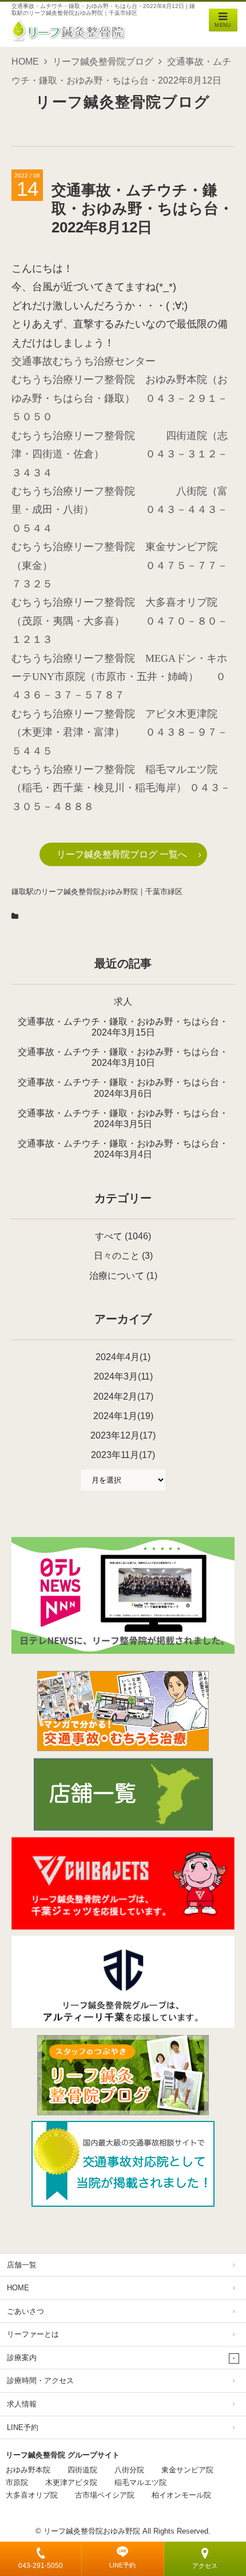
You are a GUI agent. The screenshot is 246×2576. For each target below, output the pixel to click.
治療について (117, 1276)
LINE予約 (122, 2565)
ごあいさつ (25, 2311)
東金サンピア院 (187, 2470)
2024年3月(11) (123, 1376)
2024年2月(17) (123, 1396)
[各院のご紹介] (123, 1828)
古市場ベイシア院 (105, 2495)
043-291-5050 (41, 2566)
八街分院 (129, 2470)
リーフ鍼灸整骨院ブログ (103, 62)
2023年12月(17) (123, 1435)
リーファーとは (33, 2334)
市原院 (17, 2482)
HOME (25, 62)
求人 (123, 1001)
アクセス (205, 2566)
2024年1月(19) (123, 1416)
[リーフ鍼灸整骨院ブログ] (123, 2112)
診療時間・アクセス (40, 2381)
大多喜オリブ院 (32, 2495)
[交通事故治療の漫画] (123, 1748)
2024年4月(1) (123, 1357)
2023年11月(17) (123, 1455)
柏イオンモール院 (181, 2495)
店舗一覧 (22, 2265)
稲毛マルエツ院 (140, 2482)
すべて (109, 1236)
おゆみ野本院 (28, 2470)
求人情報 (22, 2404)
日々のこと (117, 1256)
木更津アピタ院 (71, 2482)
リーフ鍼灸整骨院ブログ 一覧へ (122, 854)
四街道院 (82, 2470)
